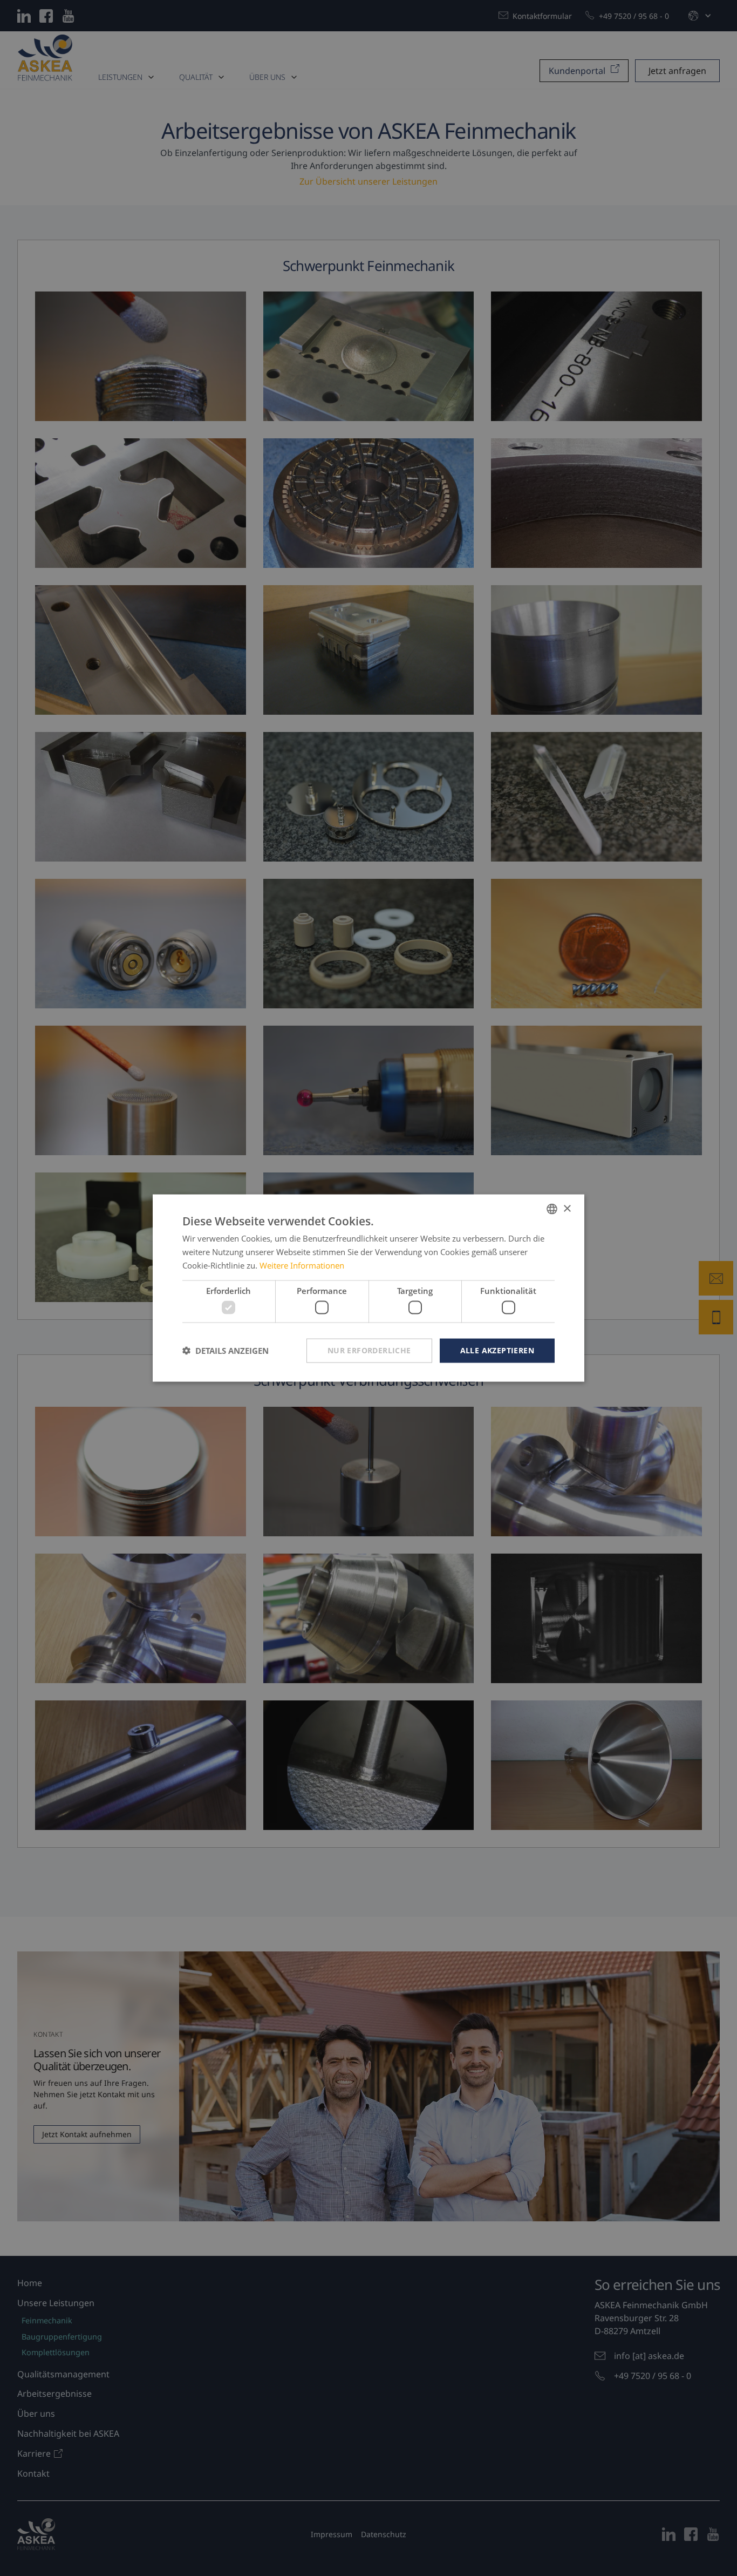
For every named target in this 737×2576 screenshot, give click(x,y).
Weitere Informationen (302, 1265)
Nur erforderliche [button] (369, 1350)
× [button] (567, 1208)
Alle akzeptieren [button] (497, 1350)
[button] (226, 1351)
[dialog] (368, 1288)
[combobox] (552, 1209)
